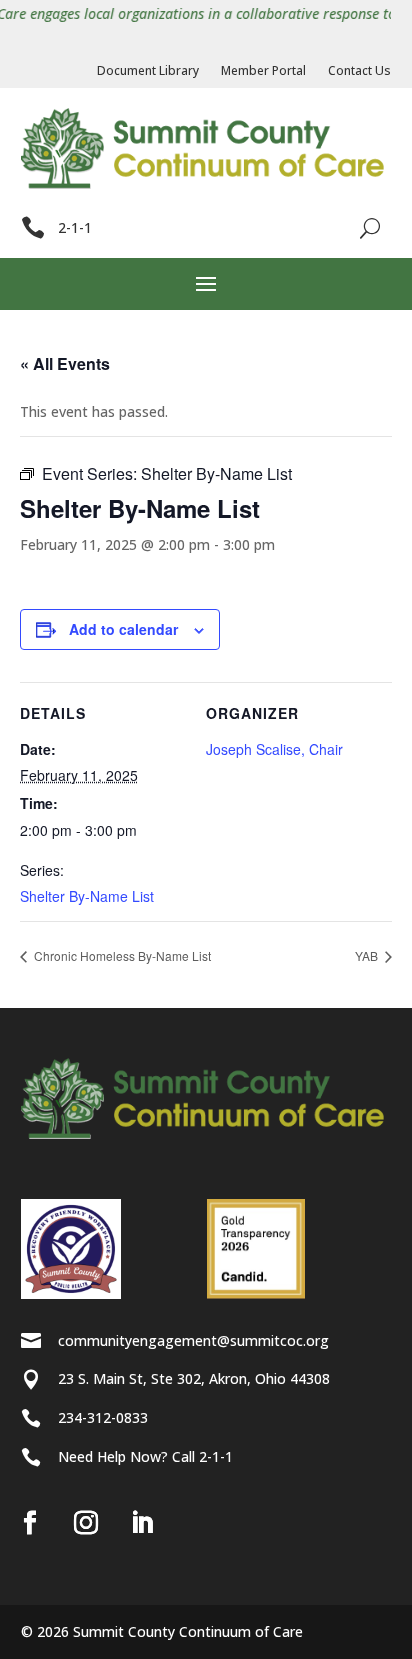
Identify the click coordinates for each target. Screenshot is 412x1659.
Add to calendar (123, 629)
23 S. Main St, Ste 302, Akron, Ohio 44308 (194, 1378)
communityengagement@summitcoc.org (193, 1340)
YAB (368, 955)
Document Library (148, 71)
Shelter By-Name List (87, 896)
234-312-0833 (103, 1417)
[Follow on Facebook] (30, 1523)
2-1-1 (75, 227)
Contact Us (359, 71)
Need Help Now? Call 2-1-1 (145, 1456)
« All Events (65, 363)
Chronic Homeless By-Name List (121, 955)
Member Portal (263, 71)
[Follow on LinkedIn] (142, 1523)
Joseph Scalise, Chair (274, 749)
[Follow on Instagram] (86, 1523)
